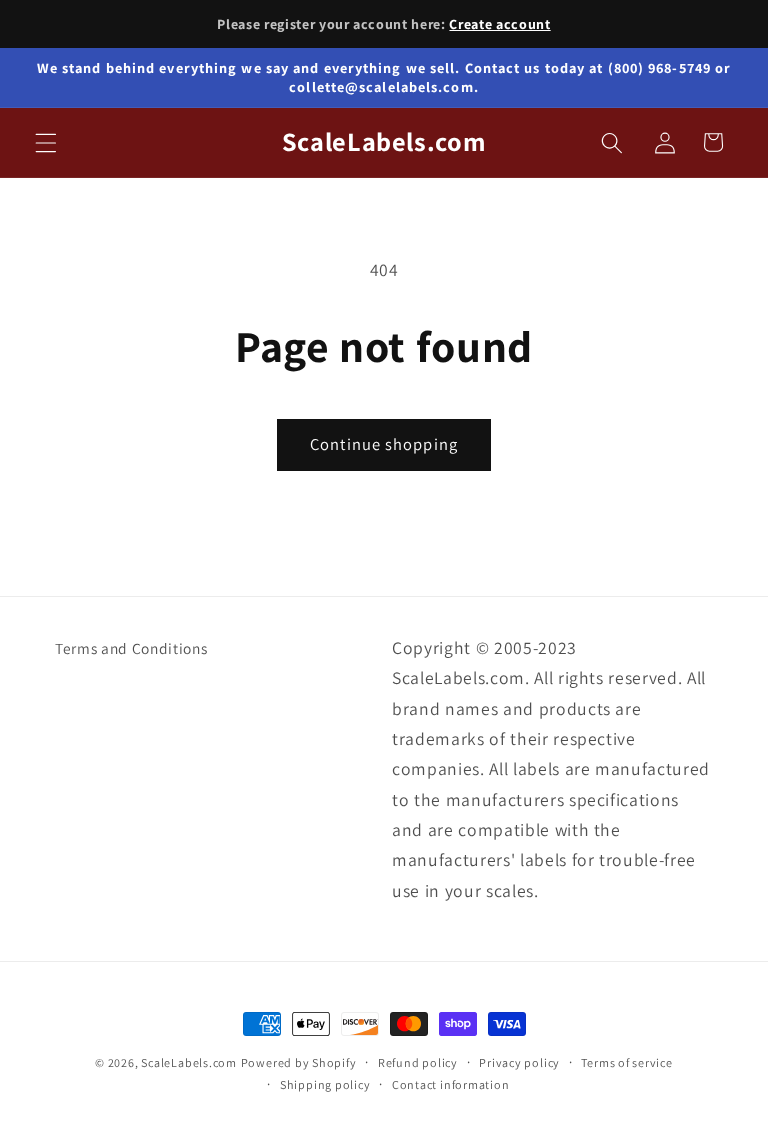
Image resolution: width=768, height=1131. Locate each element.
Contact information (451, 1084)
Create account (499, 24)
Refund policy (418, 1062)
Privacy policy (519, 1062)
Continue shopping (384, 444)
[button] (46, 142)
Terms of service (626, 1062)
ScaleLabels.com (189, 1062)
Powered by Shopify (299, 1062)
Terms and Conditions (131, 648)
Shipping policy (325, 1084)
